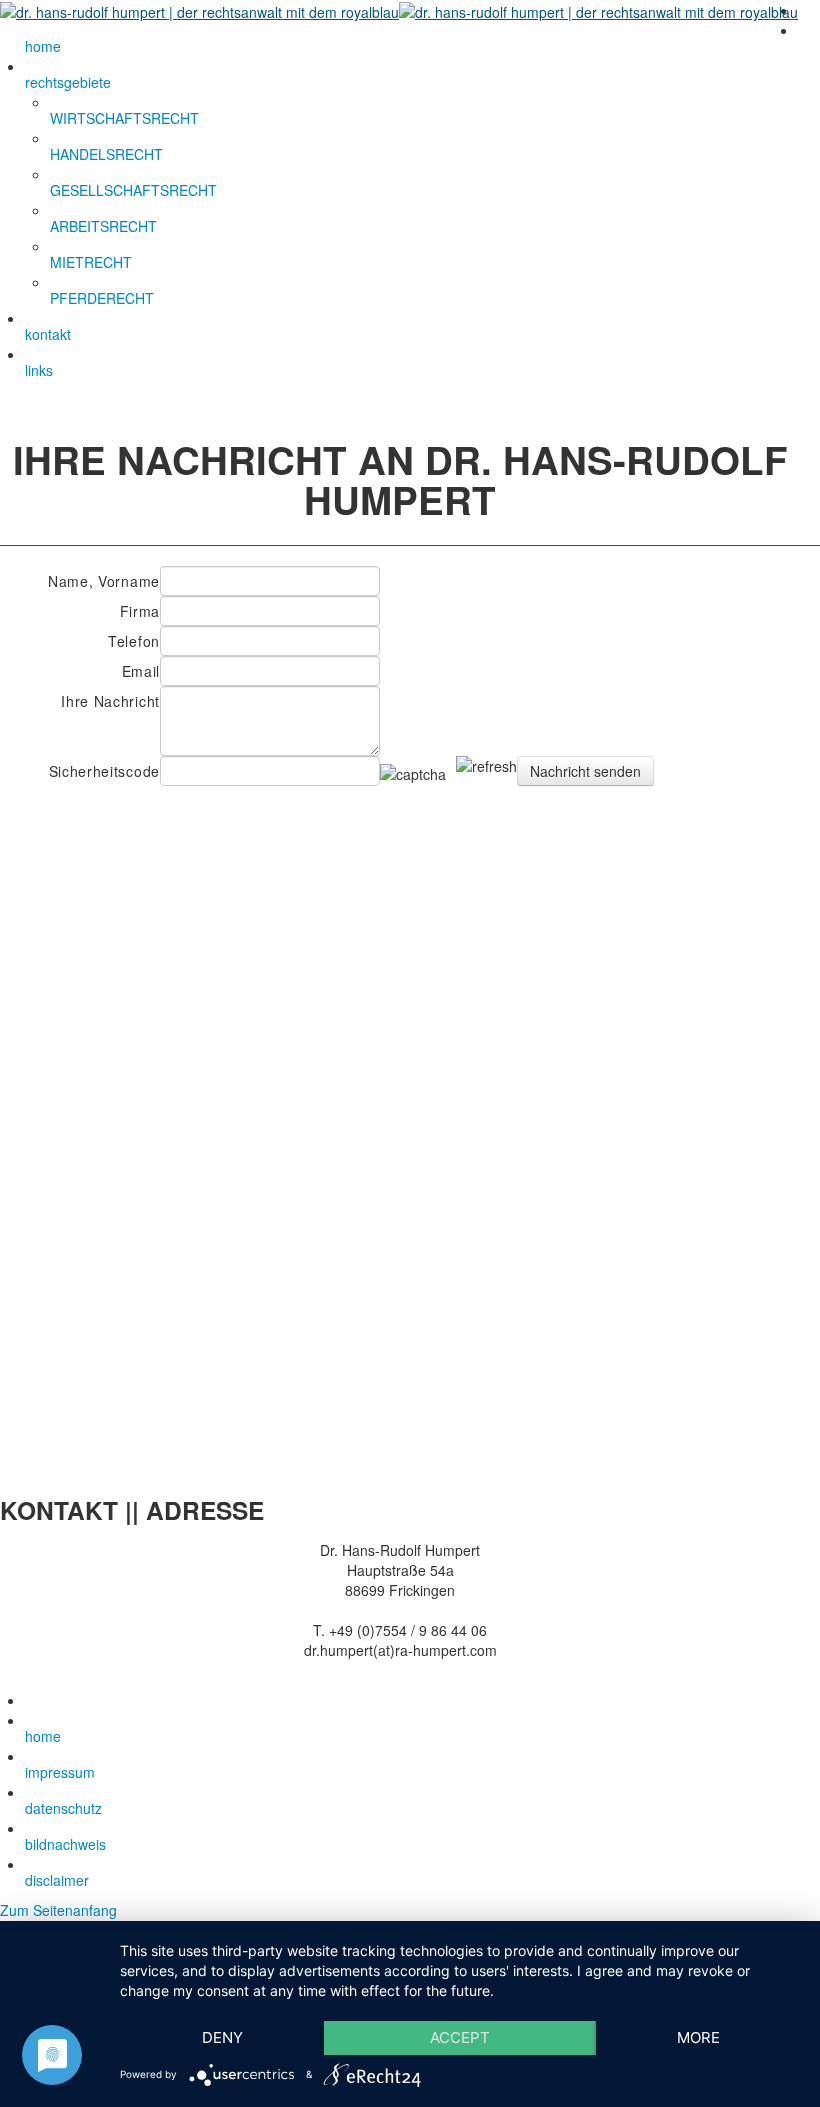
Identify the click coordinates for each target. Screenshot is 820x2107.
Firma (140, 611)
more (698, 2037)
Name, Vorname (104, 581)
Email (141, 671)
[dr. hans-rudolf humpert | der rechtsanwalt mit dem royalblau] (399, 10)
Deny (222, 2037)
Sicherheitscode (104, 771)
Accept (460, 2037)
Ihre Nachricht (110, 701)
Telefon (134, 641)
